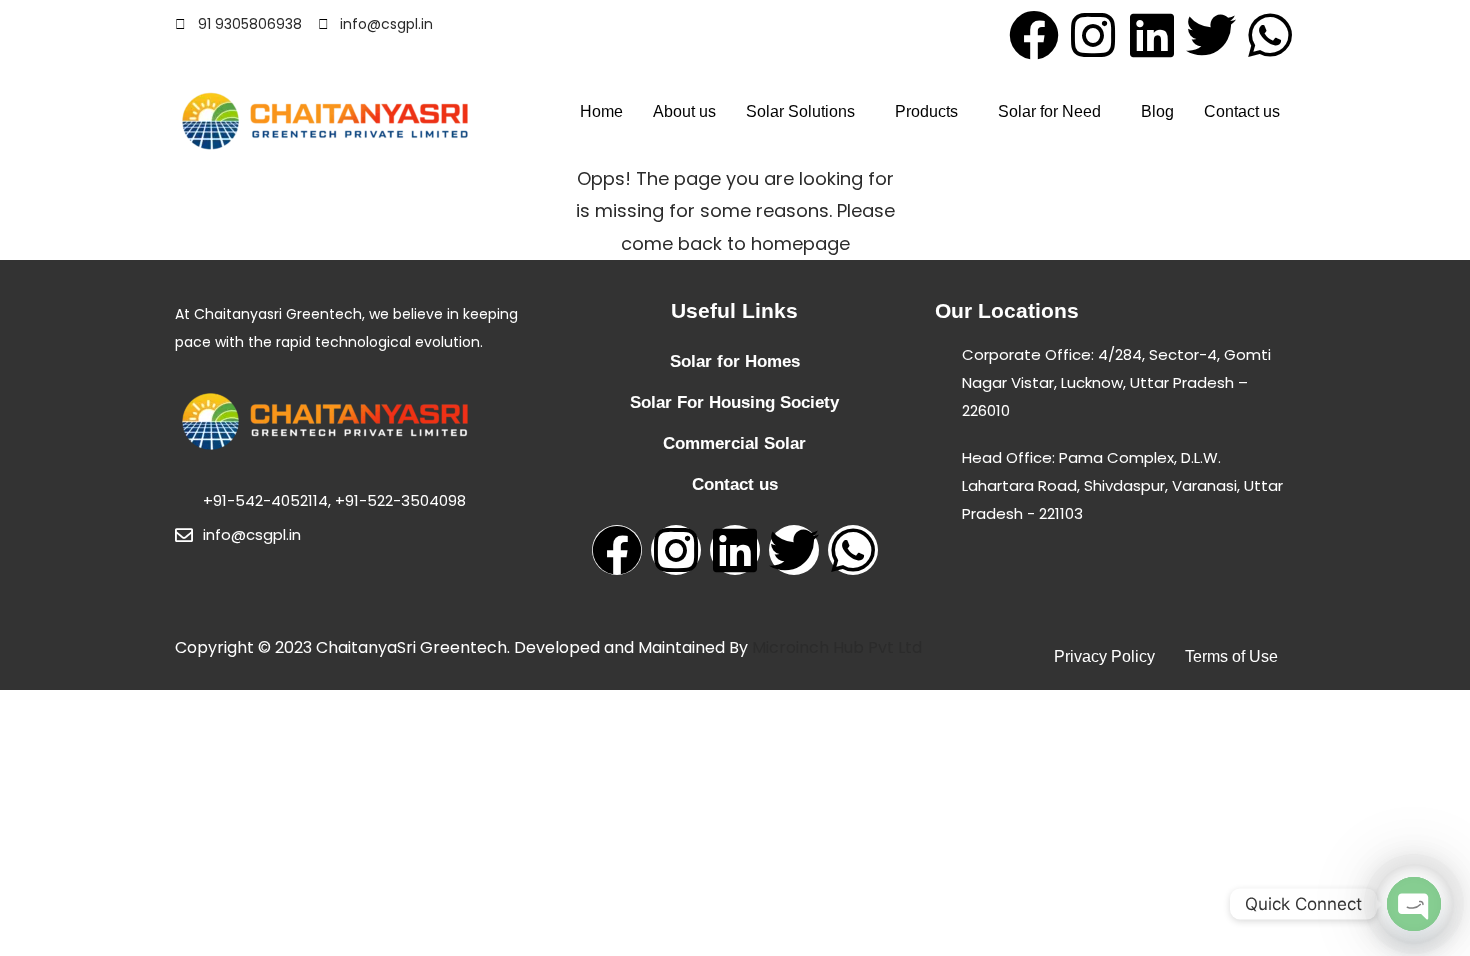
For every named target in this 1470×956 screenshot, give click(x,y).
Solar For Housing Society (734, 402)
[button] (805, 112)
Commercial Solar (734, 443)
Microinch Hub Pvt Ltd (837, 647)
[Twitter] (1211, 35)
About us (684, 111)
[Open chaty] (1414, 904)
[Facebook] (1034, 35)
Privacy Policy (1104, 656)
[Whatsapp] (1270, 35)
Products (926, 111)
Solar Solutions (800, 111)
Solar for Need (1049, 111)
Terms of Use (1231, 656)
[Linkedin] (1152, 35)
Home (601, 111)
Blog (1157, 111)
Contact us (1242, 111)
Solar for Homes (735, 361)
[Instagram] (1093, 35)
